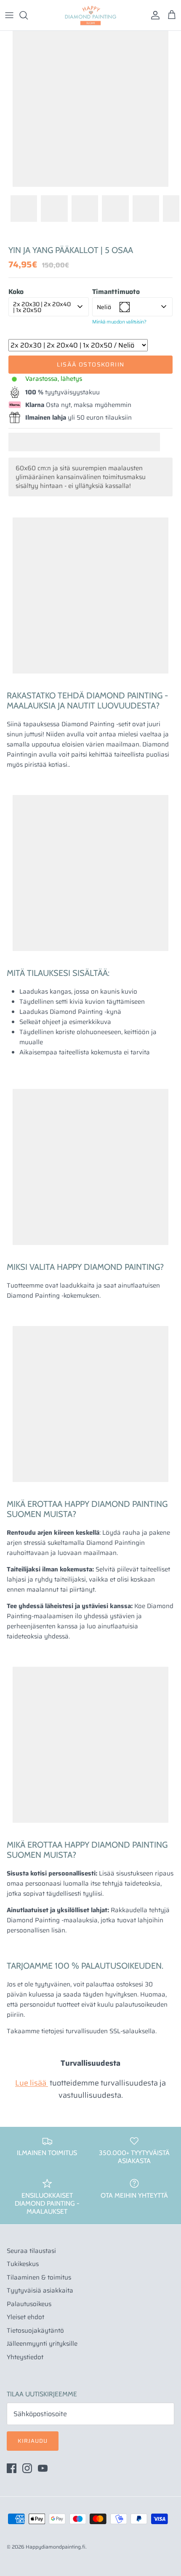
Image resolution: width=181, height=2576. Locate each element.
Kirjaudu (33, 2441)
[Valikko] (9, 15)
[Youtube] (43, 2468)
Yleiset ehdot (25, 2317)
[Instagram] (27, 2468)
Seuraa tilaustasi (31, 2251)
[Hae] (28, 15)
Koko (16, 292)
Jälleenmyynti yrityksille (42, 2344)
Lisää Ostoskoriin (91, 364)
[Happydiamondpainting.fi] (90, 15)
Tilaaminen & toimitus (39, 2277)
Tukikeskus (23, 2264)
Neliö (104, 307)
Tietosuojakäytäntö (35, 2331)
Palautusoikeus (29, 2304)
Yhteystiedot (25, 2357)
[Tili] (153, 15)
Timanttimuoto (116, 292)
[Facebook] (12, 2468)
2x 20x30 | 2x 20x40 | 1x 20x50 (42, 307)
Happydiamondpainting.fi (56, 2547)
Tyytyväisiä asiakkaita (40, 2290)
